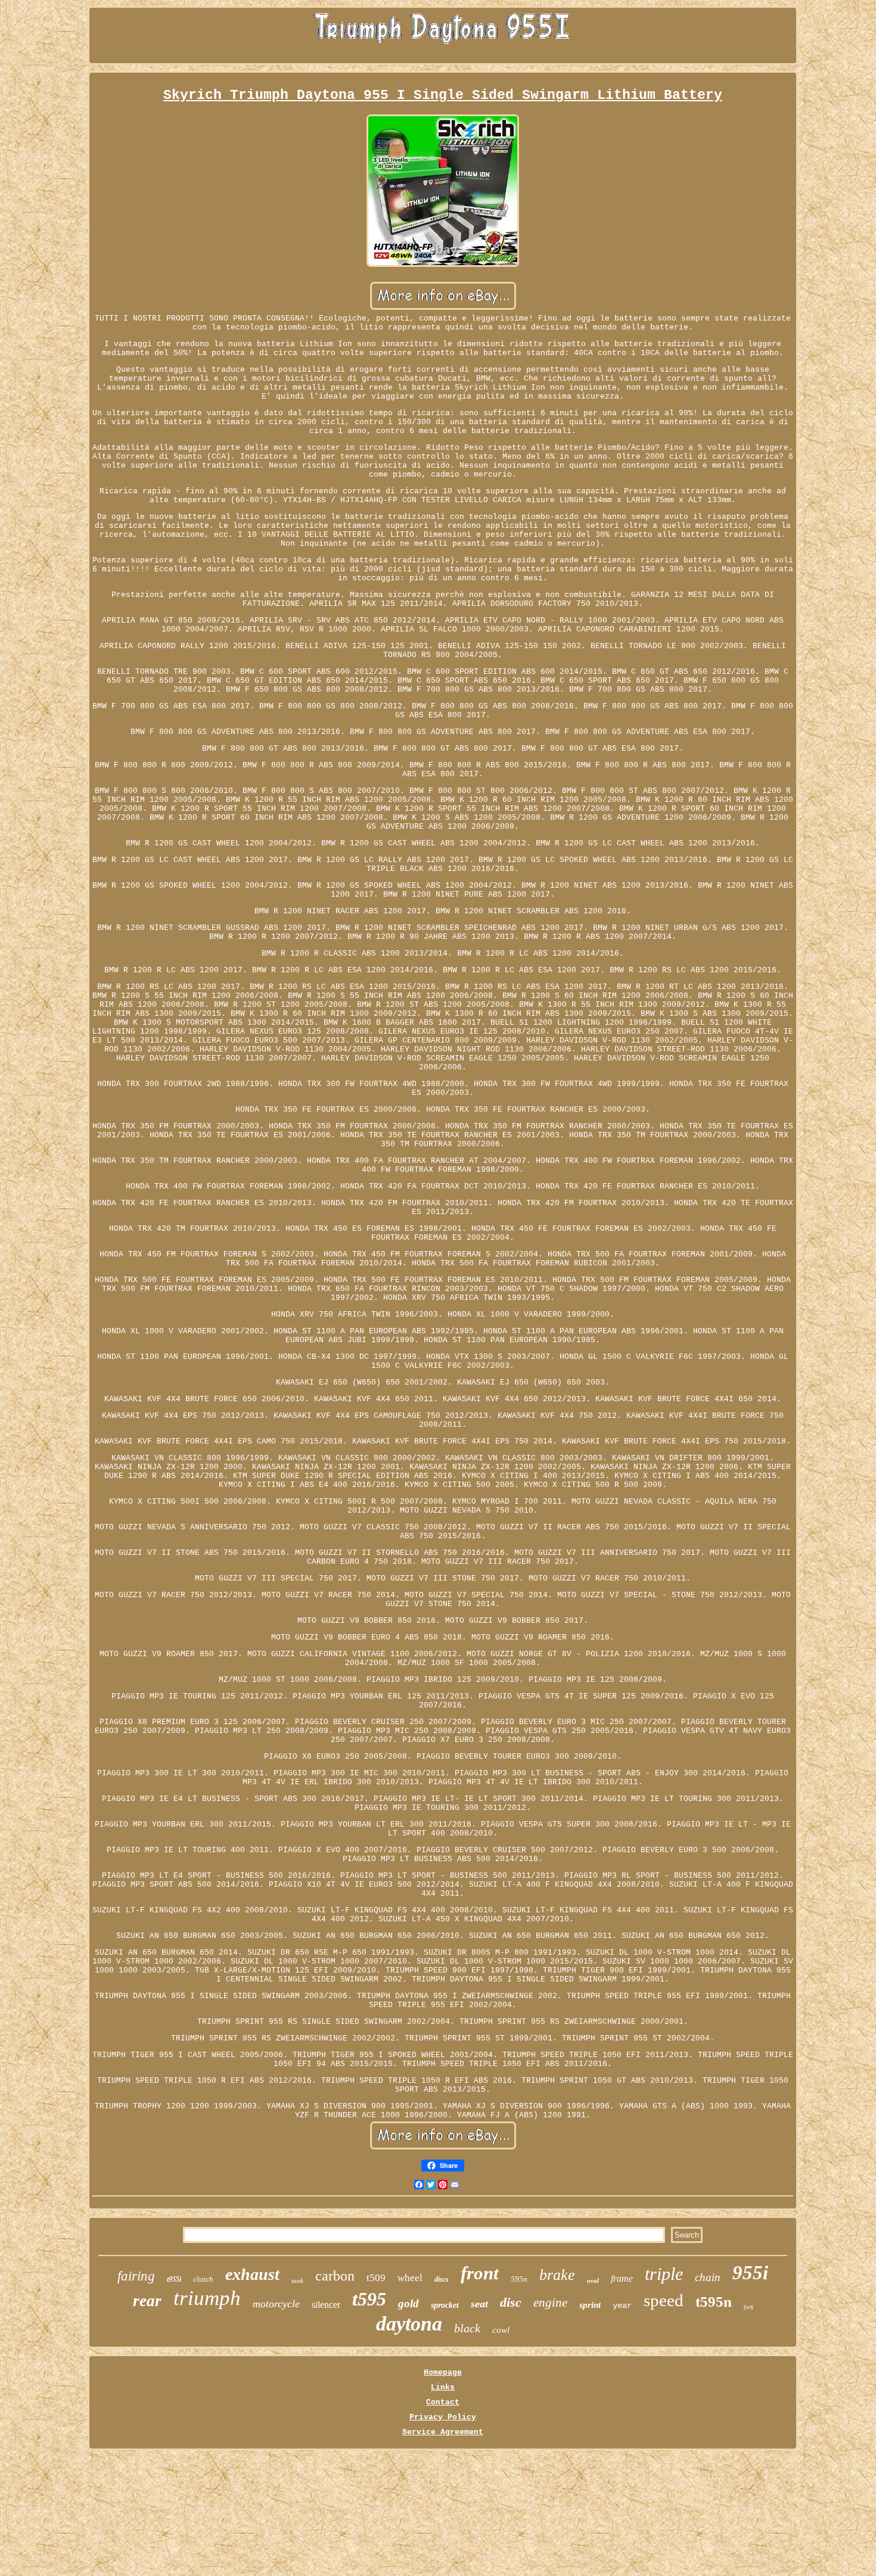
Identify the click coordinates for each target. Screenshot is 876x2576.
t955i (174, 2279)
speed (664, 2300)
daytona (409, 2324)
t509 (376, 2278)
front (480, 2273)
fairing (136, 2276)
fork (748, 2307)
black (467, 2328)
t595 (369, 2299)
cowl (501, 2330)
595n (519, 2279)
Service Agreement (443, 2432)
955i (750, 2273)
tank (297, 2281)
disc (511, 2302)
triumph (207, 2298)
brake (557, 2275)
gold (409, 2303)
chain (708, 2277)
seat (479, 2304)
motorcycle (276, 2304)
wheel (410, 2278)
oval (593, 2281)
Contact (443, 2402)
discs (442, 2279)
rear (147, 2301)
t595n (714, 2302)
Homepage (443, 2373)
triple (664, 2274)
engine (550, 2303)
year (622, 2306)
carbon (335, 2276)
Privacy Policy (443, 2417)
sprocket (445, 2305)
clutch (203, 2279)
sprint (590, 2305)
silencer (326, 2305)
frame (622, 2278)
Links (443, 2387)
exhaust (252, 2274)
